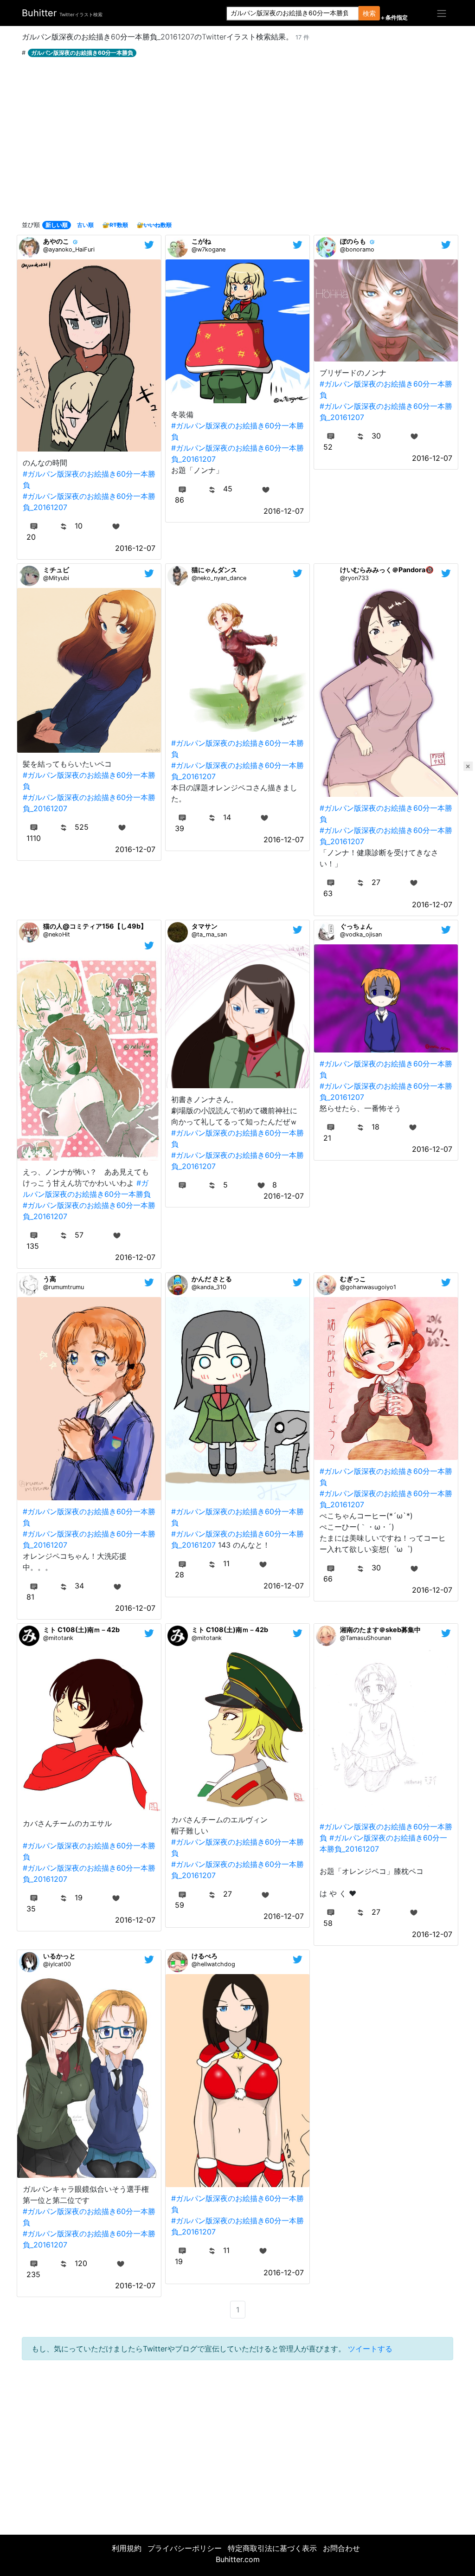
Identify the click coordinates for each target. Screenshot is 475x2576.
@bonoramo (357, 249)
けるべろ (205, 1956)
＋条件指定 (394, 18)
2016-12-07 (135, 548)
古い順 (85, 225)
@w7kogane (209, 249)
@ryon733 (354, 578)
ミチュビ (56, 570)
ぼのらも (353, 241)
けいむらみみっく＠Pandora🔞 (387, 570)
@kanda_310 (209, 1287)
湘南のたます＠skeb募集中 (380, 1630)
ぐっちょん (356, 926)
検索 (369, 13)
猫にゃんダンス (214, 570)
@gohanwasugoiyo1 (368, 1287)
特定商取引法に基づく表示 (272, 2548)
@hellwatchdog (213, 1964)
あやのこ (56, 241)
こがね (201, 241)
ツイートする (370, 2349)
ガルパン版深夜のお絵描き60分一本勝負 (82, 53)
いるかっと (59, 1956)
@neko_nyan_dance (219, 578)
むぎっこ (353, 1279)
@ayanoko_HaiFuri (69, 249)
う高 (50, 1279)
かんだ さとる (212, 1279)
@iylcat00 (57, 1964)
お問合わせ (341, 2548)
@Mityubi (56, 578)
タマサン (205, 926)
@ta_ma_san (209, 934)
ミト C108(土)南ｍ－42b (81, 1630)
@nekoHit (57, 934)
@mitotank (58, 1638)
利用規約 (127, 2548)
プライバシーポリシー (185, 2548)
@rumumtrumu (64, 1287)
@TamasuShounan (366, 1638)
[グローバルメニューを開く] (442, 13)
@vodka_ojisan (361, 934)
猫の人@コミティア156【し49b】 (95, 926)
